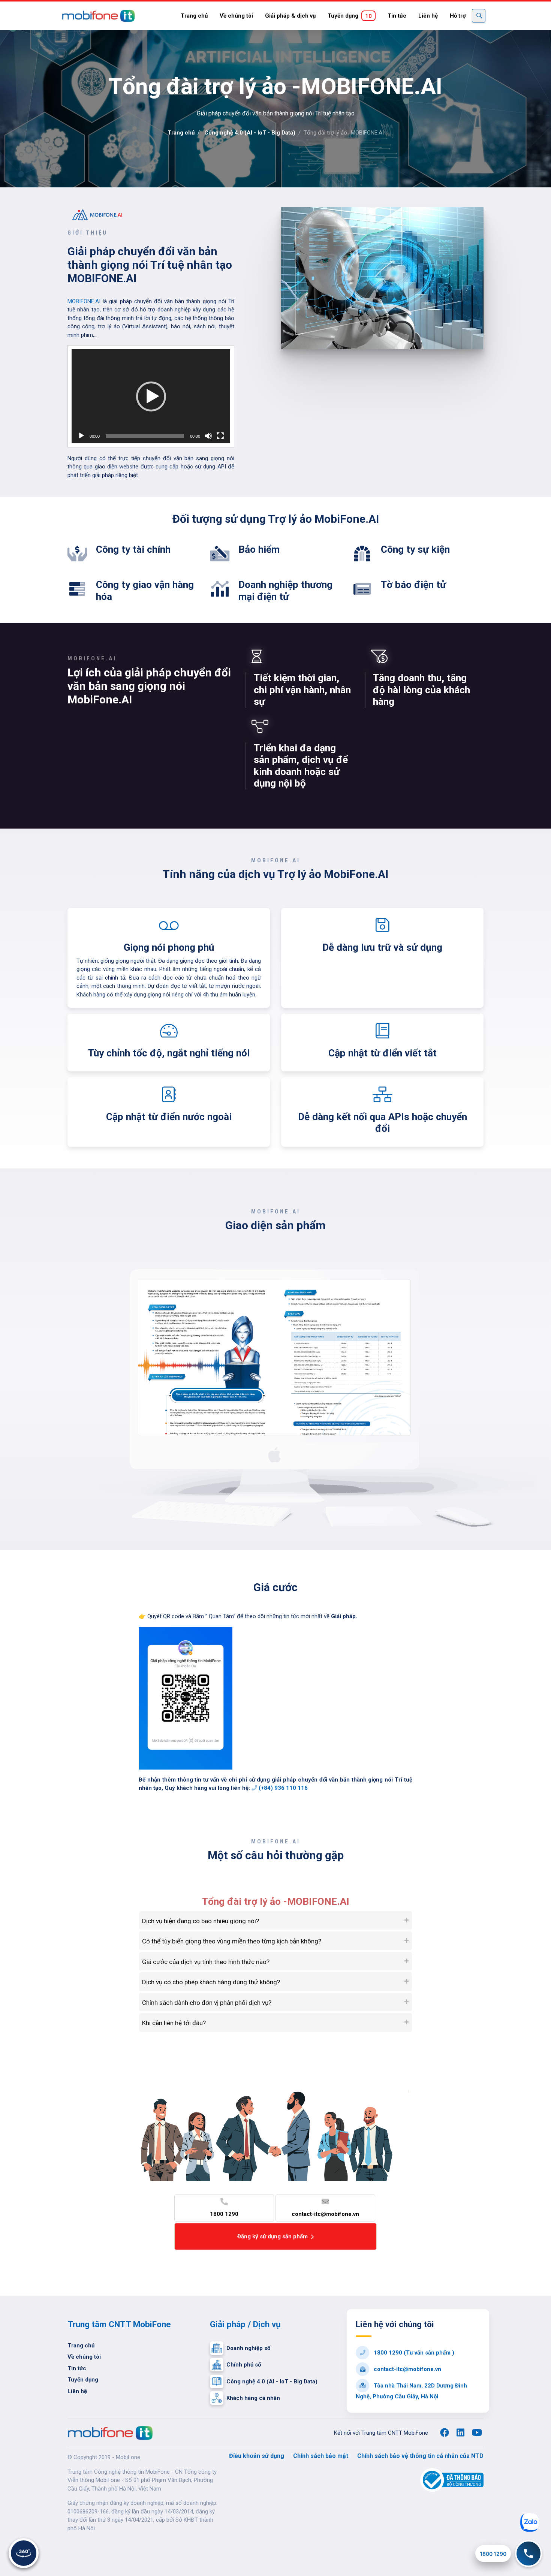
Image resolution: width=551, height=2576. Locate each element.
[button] (151, 396)
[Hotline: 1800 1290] (529, 2554)
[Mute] (208, 436)
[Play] (81, 436)
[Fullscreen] (220, 436)
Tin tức (397, 16)
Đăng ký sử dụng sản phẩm (273, 2236)
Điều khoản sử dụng (257, 2456)
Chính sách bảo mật (321, 2456)
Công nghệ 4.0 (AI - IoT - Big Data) (250, 133)
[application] (151, 396)
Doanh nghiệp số (248, 2348)
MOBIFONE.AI (84, 301)
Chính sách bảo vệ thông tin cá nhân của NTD (420, 2456)
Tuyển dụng (350, 16)
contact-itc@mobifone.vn (325, 2214)
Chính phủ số (244, 2365)
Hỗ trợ (458, 16)
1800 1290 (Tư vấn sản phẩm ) (413, 2353)
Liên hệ (428, 16)
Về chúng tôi (236, 16)
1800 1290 (224, 2214)
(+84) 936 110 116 (282, 1788)
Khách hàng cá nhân (253, 2398)
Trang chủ (194, 16)
